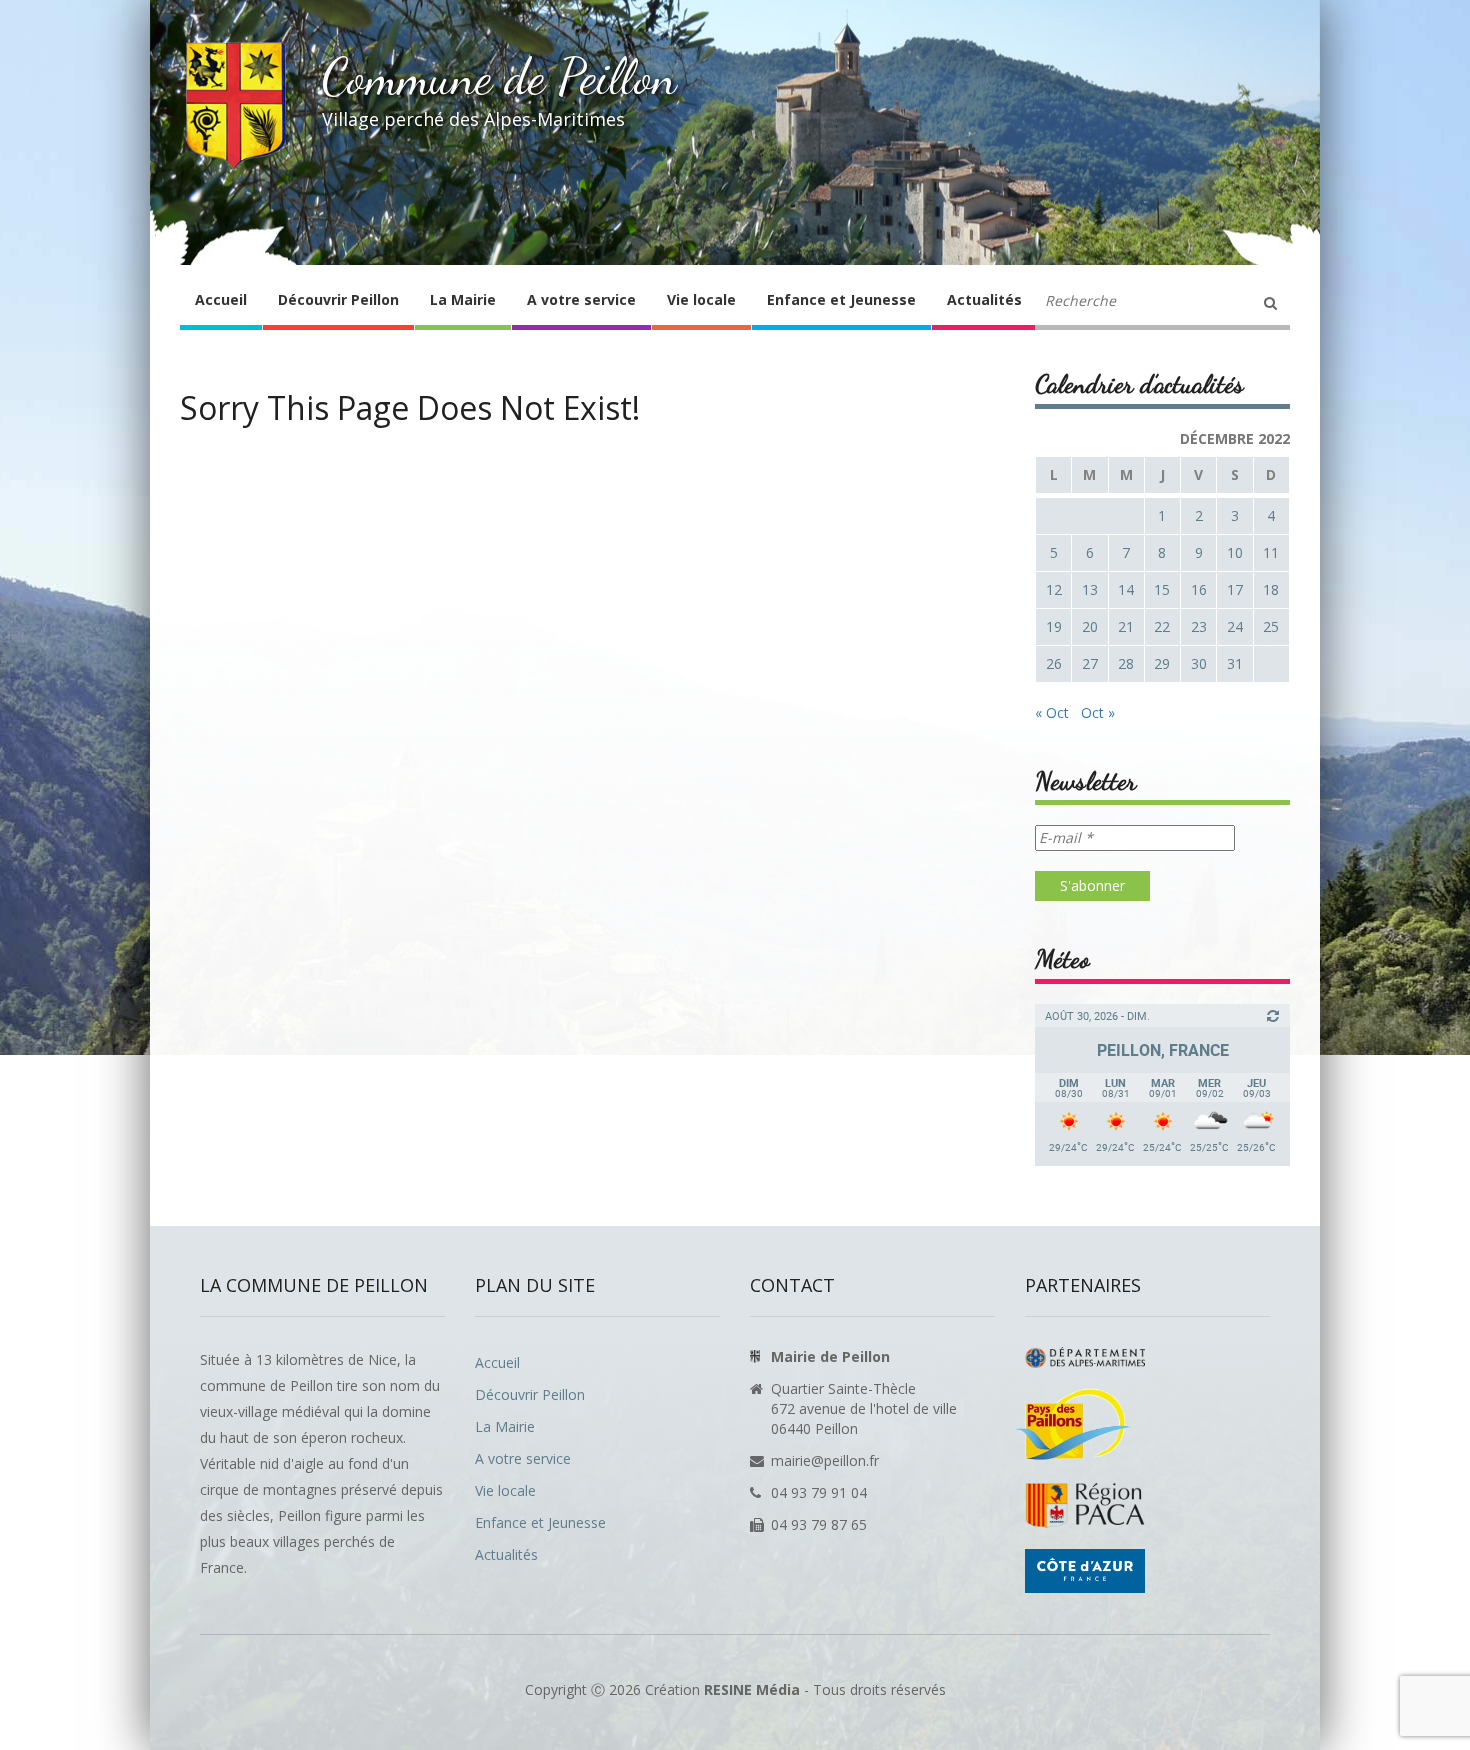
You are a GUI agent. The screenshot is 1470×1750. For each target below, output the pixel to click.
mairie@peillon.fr (825, 1460)
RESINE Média (752, 1689)
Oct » (1098, 712)
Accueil (221, 299)
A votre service (581, 299)
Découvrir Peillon (338, 299)
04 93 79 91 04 (819, 1492)
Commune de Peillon (499, 77)
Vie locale (701, 299)
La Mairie (463, 299)
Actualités (984, 299)
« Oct (1052, 712)
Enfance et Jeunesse (841, 299)
